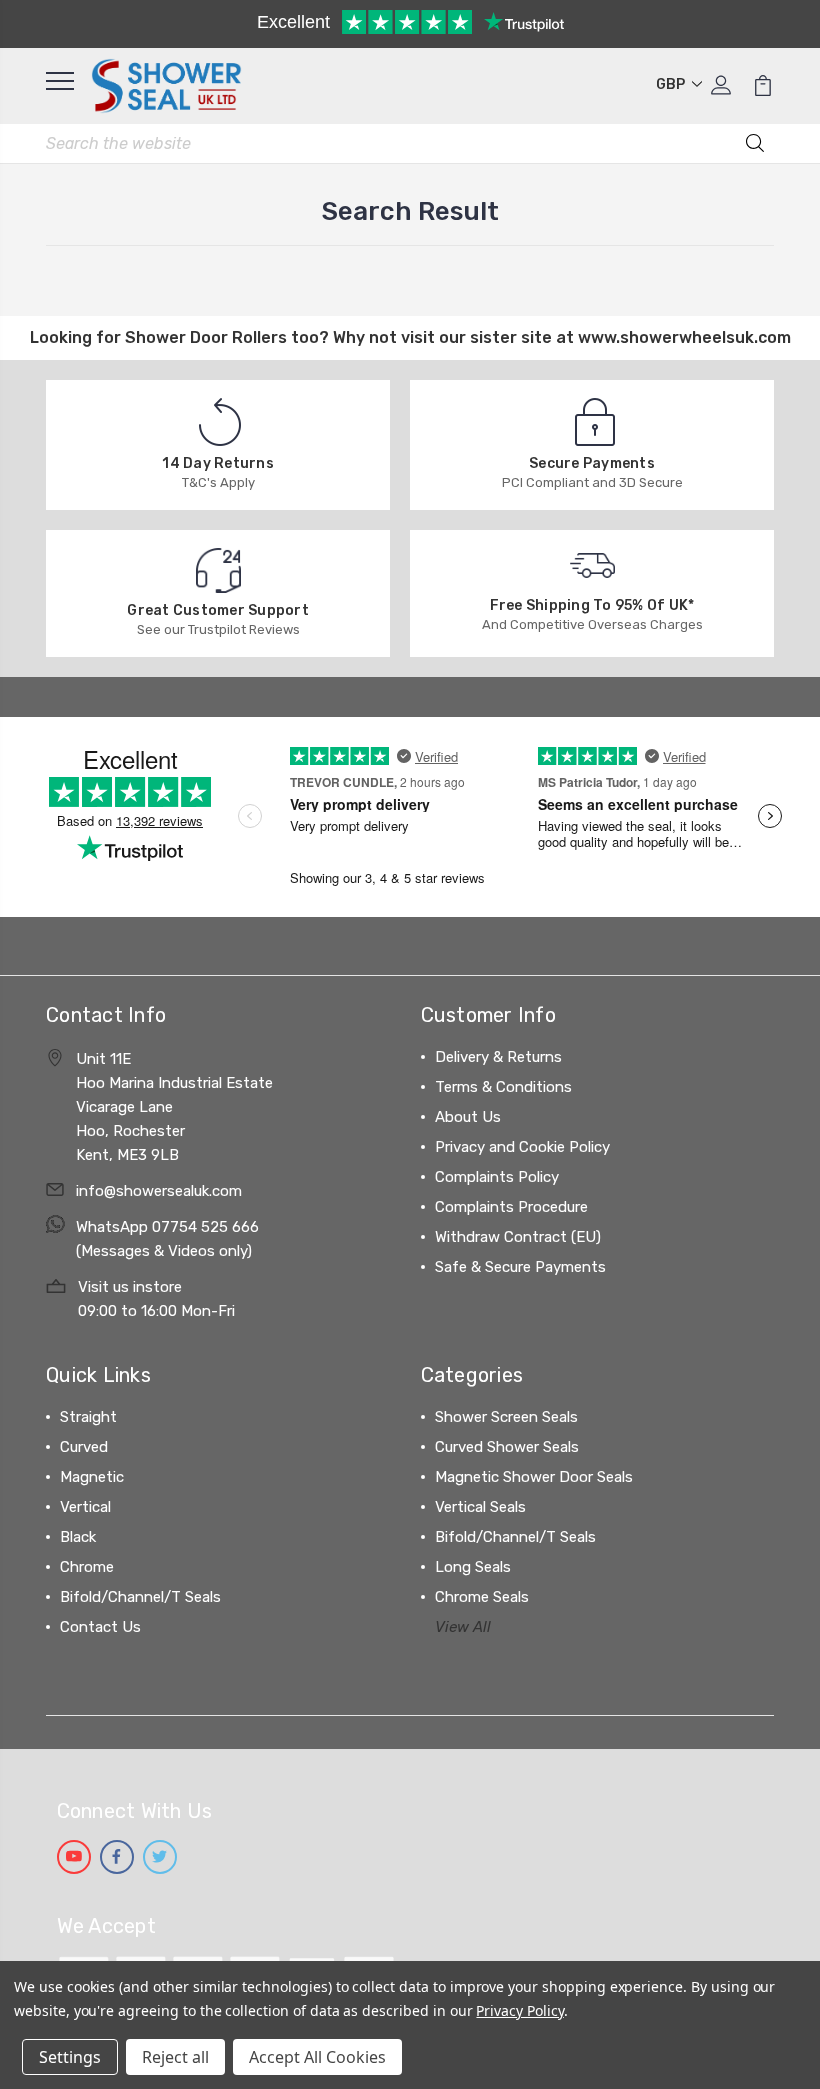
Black (78, 1537)
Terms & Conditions (503, 1087)
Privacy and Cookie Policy (522, 1147)
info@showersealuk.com (159, 1191)
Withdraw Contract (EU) (518, 1237)
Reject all (175, 2057)
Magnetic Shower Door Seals (534, 1477)
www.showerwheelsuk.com (684, 337)
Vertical (85, 1507)
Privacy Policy (519, 2010)
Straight (88, 1417)
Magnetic (92, 1477)
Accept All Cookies (317, 2057)
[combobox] (410, 143)
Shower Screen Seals (506, 1417)
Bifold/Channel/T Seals (140, 1597)
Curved (84, 1447)
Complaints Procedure (511, 1207)
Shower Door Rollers (206, 337)
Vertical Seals (480, 1507)
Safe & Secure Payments (520, 1267)
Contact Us (100, 1627)
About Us (468, 1117)
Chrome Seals (482, 1597)
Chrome (87, 1567)
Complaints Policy (497, 1177)
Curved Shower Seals (507, 1447)
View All (463, 1627)
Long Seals (473, 1567)
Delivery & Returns (498, 1057)
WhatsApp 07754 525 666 (167, 1227)
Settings (70, 2057)
